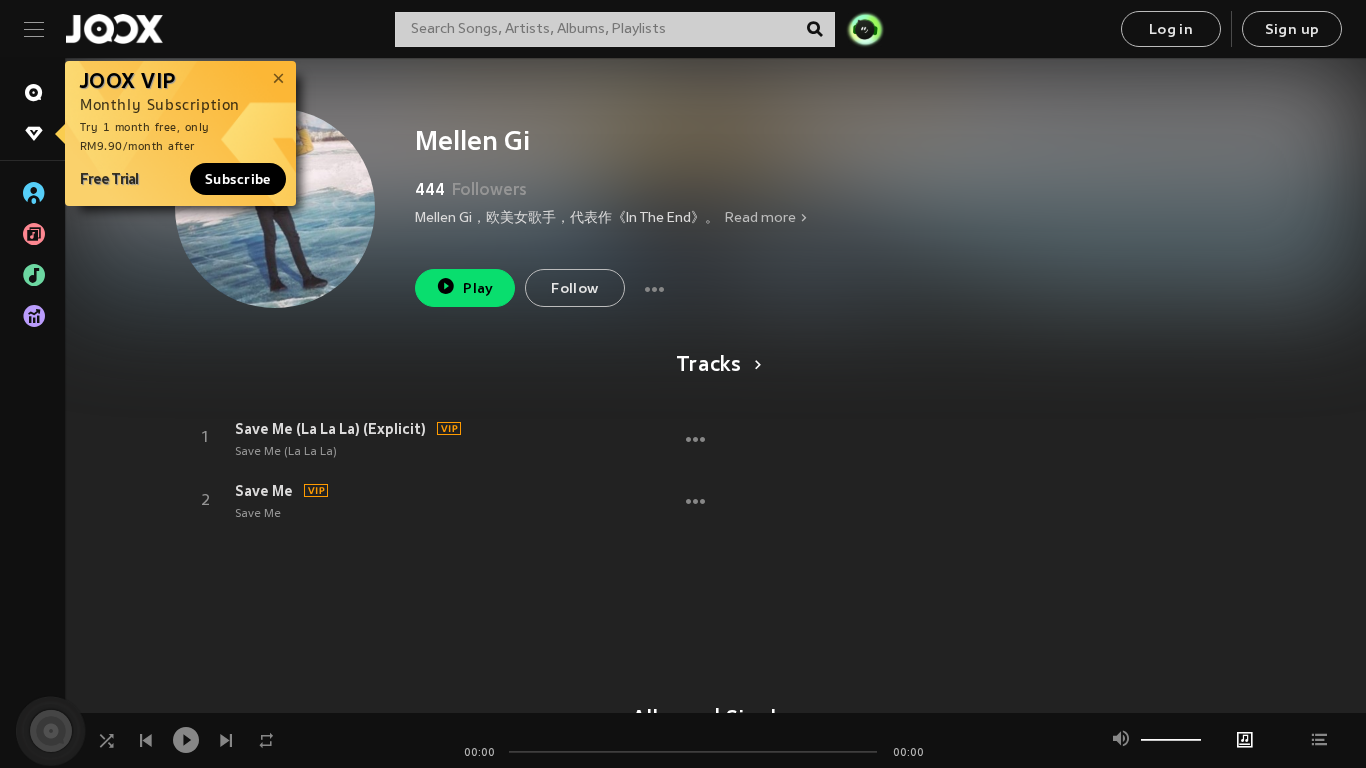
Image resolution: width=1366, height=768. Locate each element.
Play (478, 289)
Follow (574, 289)
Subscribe (238, 179)
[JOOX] (114, 29)
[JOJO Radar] (865, 29)
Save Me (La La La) (286, 452)
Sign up (1292, 30)
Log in (1171, 30)
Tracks (709, 366)
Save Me (264, 491)
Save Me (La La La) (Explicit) (330, 429)
